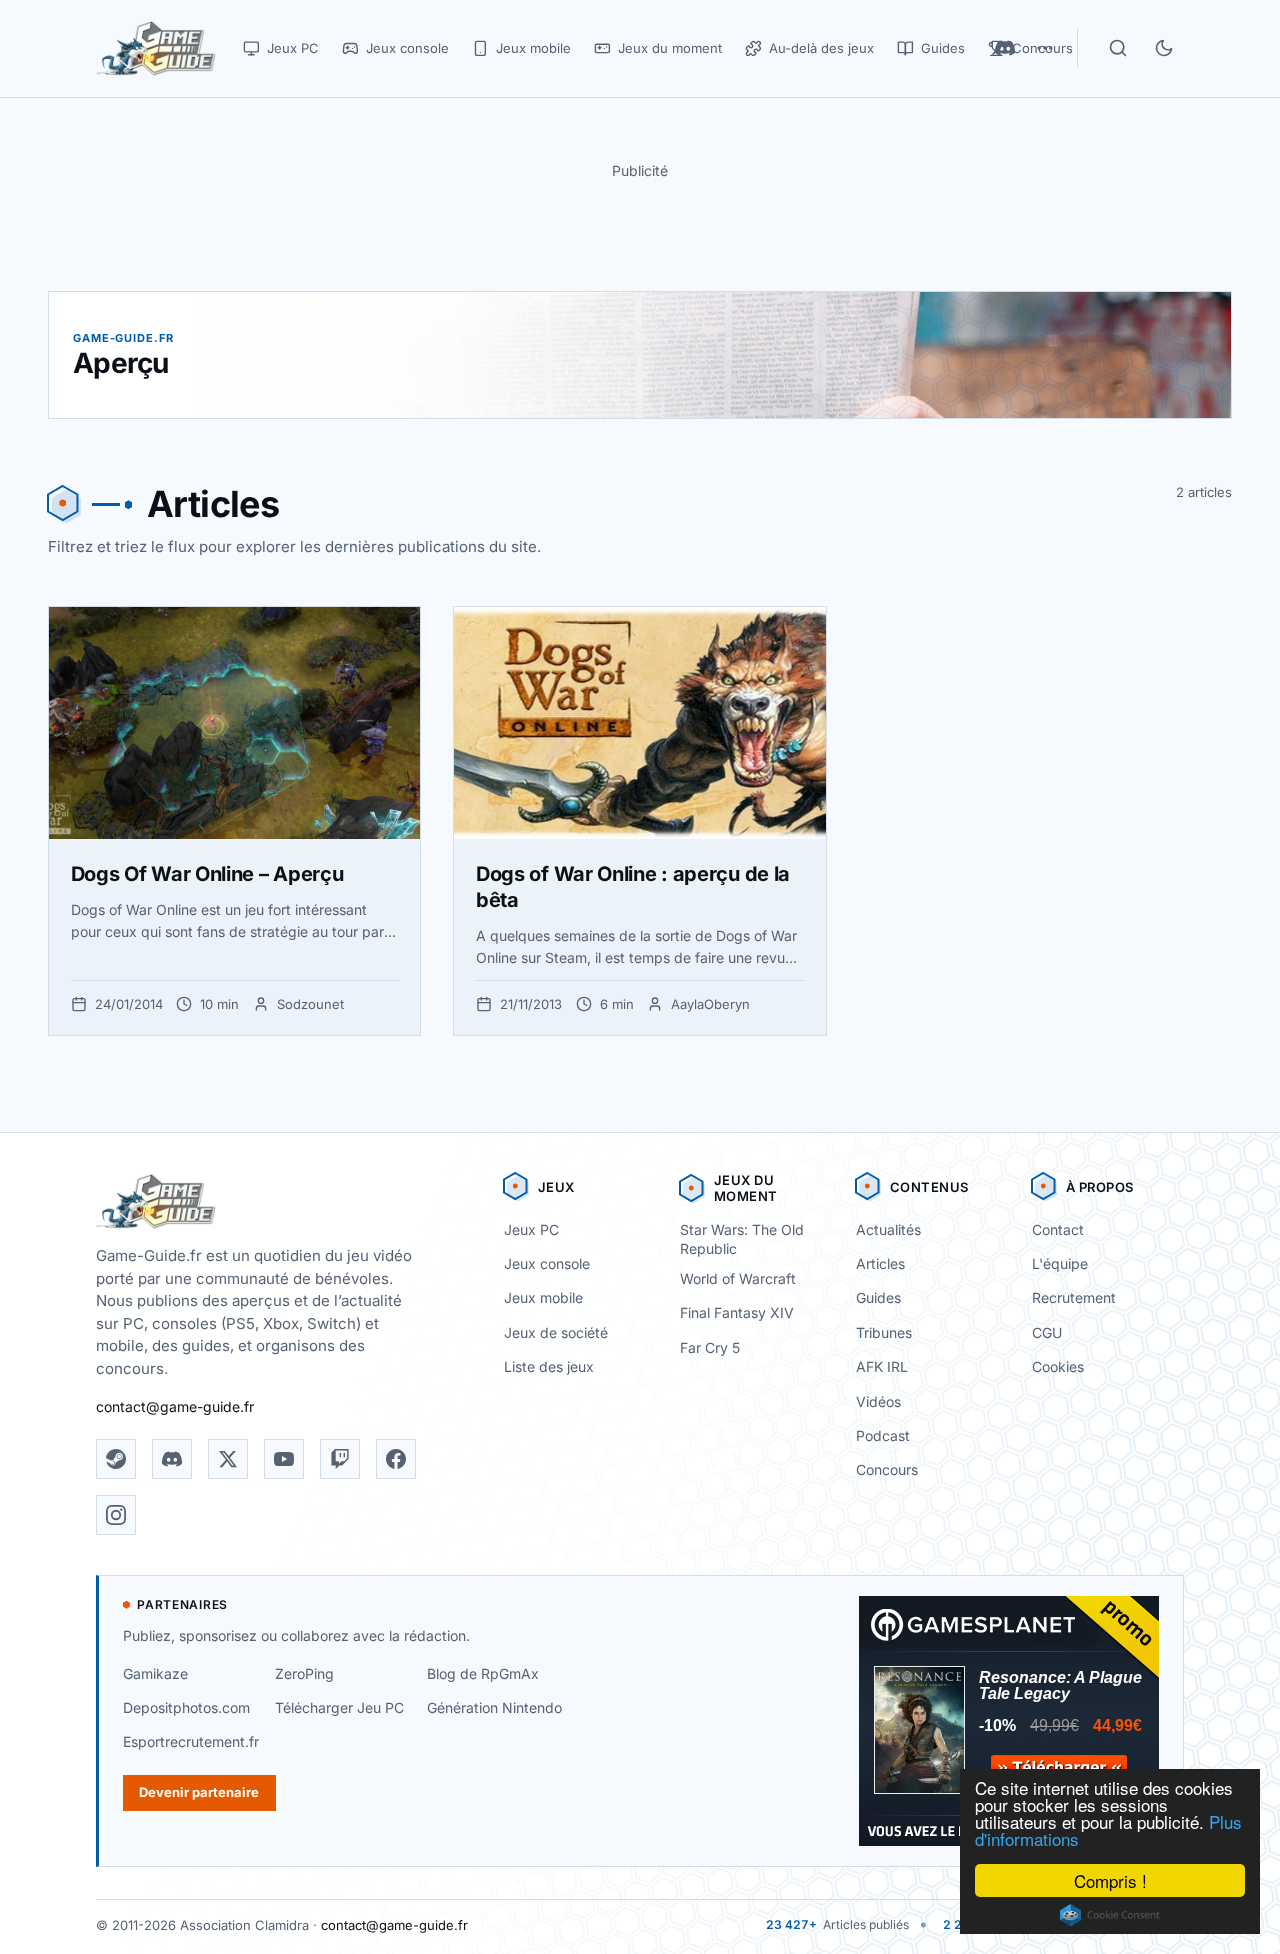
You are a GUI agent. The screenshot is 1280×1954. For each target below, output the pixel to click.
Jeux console (547, 1263)
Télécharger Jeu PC (339, 1707)
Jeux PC (531, 1229)
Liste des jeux (549, 1366)
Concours (887, 1469)
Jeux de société (556, 1332)
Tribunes (884, 1332)
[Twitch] (340, 1459)
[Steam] (116, 1459)
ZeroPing (304, 1673)
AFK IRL (882, 1366)
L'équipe (1060, 1263)
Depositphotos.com (186, 1707)
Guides (878, 1297)
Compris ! (1110, 1880)
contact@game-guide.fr (175, 1406)
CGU (1047, 1332)
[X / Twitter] (228, 1459)
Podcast (883, 1435)
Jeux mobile (543, 1297)
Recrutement (1074, 1297)
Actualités (888, 1229)
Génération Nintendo (494, 1707)
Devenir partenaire (199, 1792)
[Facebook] (396, 1459)
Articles (880, 1263)
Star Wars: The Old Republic (742, 1239)
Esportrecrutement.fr (191, 1741)
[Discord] (172, 1459)
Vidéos (878, 1401)
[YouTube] (284, 1459)
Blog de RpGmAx (483, 1673)
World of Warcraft (738, 1278)
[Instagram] (116, 1515)
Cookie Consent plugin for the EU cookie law (1110, 1915)
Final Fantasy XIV (737, 1312)
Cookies (1058, 1366)
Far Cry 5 (710, 1347)
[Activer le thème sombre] (1164, 48)
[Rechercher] (1118, 48)
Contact (1058, 1229)
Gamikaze (155, 1673)
